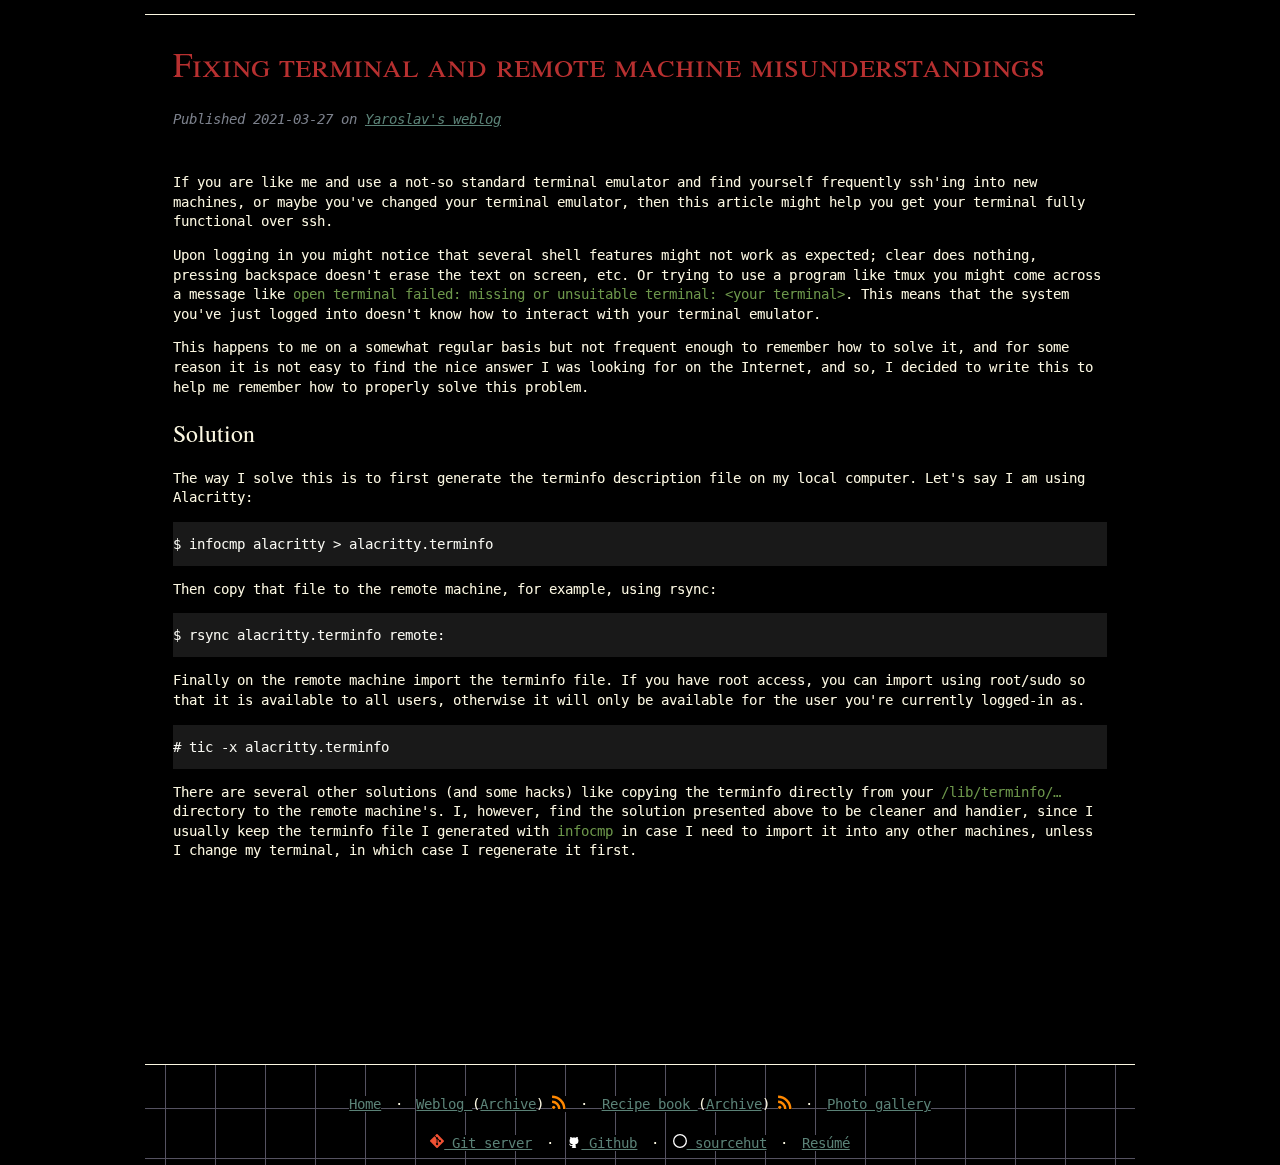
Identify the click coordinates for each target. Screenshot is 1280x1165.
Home (365, 1104)
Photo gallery (879, 1104)
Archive (508, 1104)
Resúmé (826, 1143)
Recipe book (650, 1104)
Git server (488, 1143)
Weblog (444, 1104)
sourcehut (727, 1143)
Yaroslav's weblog (433, 119)
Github (609, 1143)
